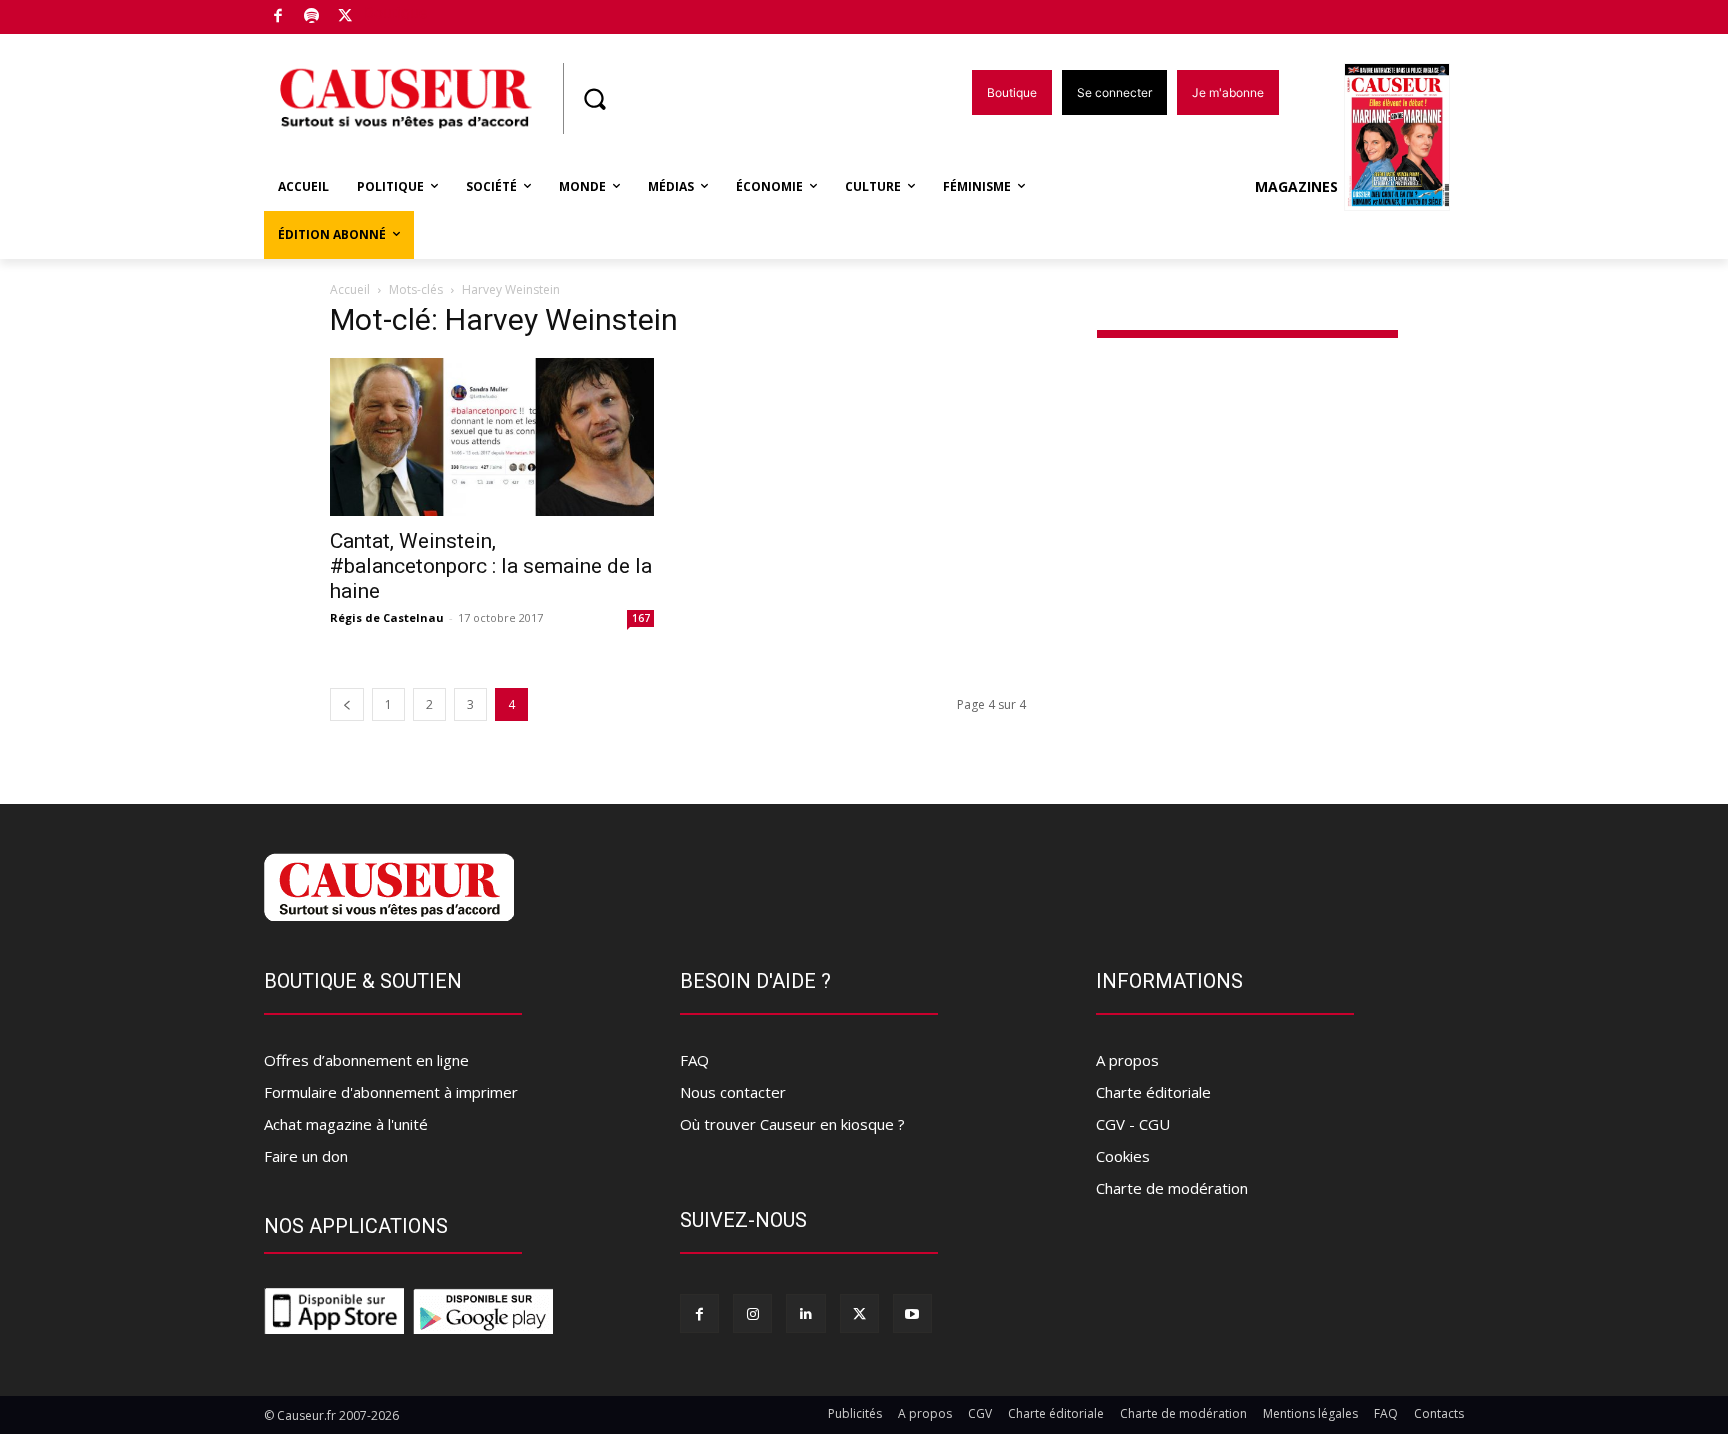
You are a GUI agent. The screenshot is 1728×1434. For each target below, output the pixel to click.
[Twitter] (345, 17)
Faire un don (306, 1156)
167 (641, 618)
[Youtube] (912, 1313)
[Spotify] (312, 17)
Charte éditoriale (1153, 1092)
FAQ (694, 1060)
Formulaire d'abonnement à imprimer (391, 1092)
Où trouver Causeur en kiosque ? (792, 1124)
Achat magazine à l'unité (346, 1124)
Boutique (396, 12)
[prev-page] (347, 704)
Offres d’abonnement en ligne (366, 1060)
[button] (594, 99)
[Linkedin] (805, 1313)
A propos (1127, 1060)
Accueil (350, 289)
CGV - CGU (1133, 1124)
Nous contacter (733, 1092)
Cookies (1123, 1156)
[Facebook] (278, 17)
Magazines (1296, 186)
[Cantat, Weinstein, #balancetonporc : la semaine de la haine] (492, 437)
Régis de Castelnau (387, 617)
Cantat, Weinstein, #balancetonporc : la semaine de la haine (491, 566)
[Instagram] (752, 1313)
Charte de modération (1172, 1188)
